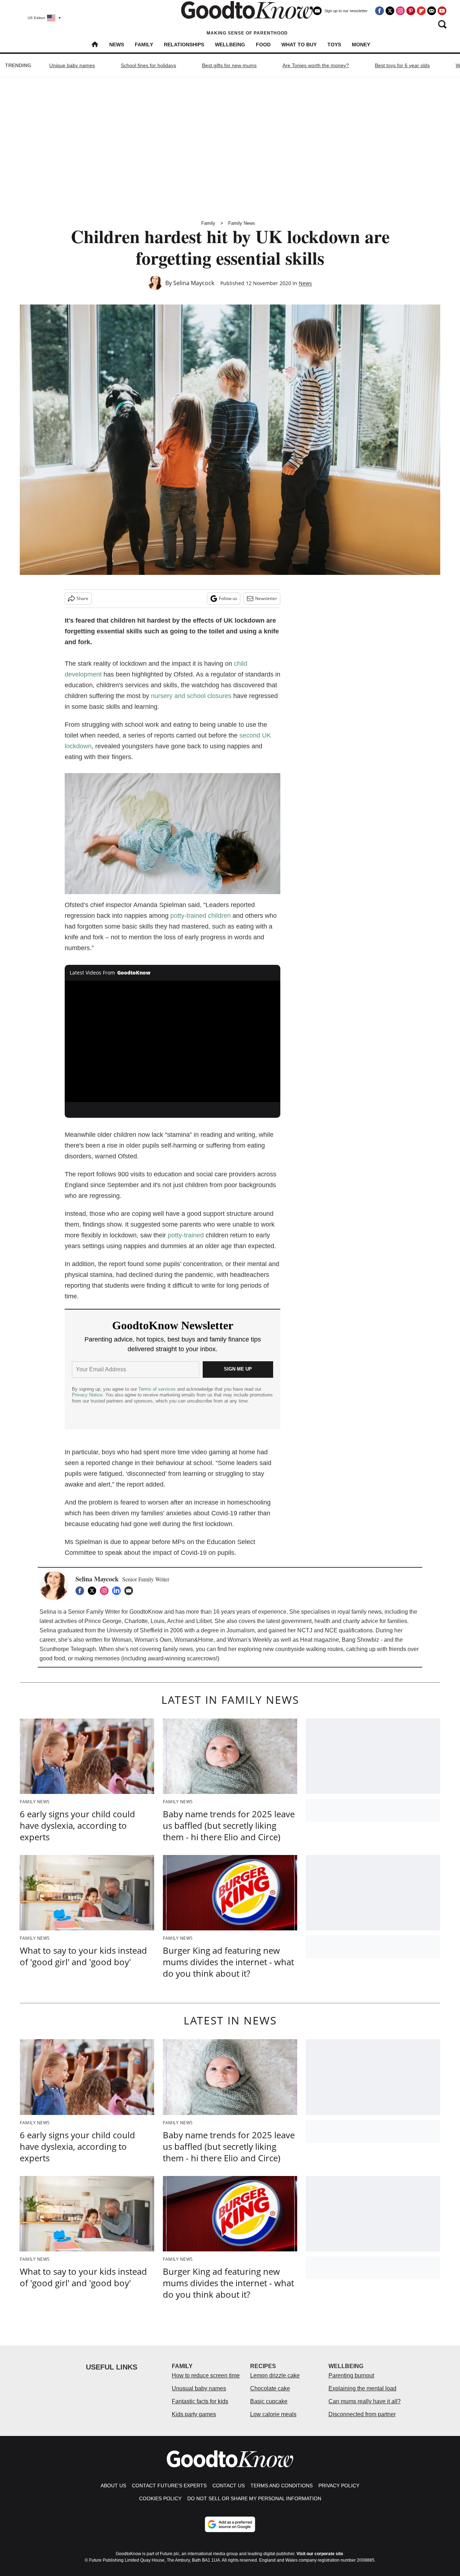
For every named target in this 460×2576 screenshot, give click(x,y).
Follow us (228, 598)
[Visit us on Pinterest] (411, 11)
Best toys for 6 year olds (402, 65)
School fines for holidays (148, 65)
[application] (172, 1041)
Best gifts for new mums (229, 65)
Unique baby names (72, 65)
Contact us (229, 2486)
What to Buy (299, 45)
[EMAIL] (130, 1591)
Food (263, 45)
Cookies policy (160, 2498)
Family (144, 45)
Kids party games (194, 2414)
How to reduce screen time (206, 2375)
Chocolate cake (270, 2388)
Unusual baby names (199, 2388)
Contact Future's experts (169, 2486)
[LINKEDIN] (118, 1591)
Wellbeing (230, 45)
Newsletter (266, 598)
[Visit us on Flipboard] (421, 11)
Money (361, 45)
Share (82, 598)
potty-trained (186, 1235)
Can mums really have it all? (365, 2401)
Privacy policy (339, 2486)
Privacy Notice (87, 1395)
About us (113, 2486)
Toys (334, 45)
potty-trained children (201, 916)
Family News (242, 223)
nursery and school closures (191, 696)
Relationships (184, 45)
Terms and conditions (282, 2486)
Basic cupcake (269, 2401)
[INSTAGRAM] (106, 1591)
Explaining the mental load (362, 2388)
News (117, 45)
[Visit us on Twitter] (390, 11)
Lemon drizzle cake (275, 2375)
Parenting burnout (351, 2375)
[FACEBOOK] (82, 1591)
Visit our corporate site (320, 2554)
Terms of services (158, 1389)
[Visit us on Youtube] (442, 11)
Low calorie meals (273, 2414)
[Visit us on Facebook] (379, 11)
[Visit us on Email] (432, 11)
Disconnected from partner (362, 2414)
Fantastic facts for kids (200, 2401)
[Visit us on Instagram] (400, 11)
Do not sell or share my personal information (254, 2498)
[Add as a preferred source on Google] (230, 2524)
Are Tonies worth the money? (316, 65)
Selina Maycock (194, 283)
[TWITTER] (94, 1591)
